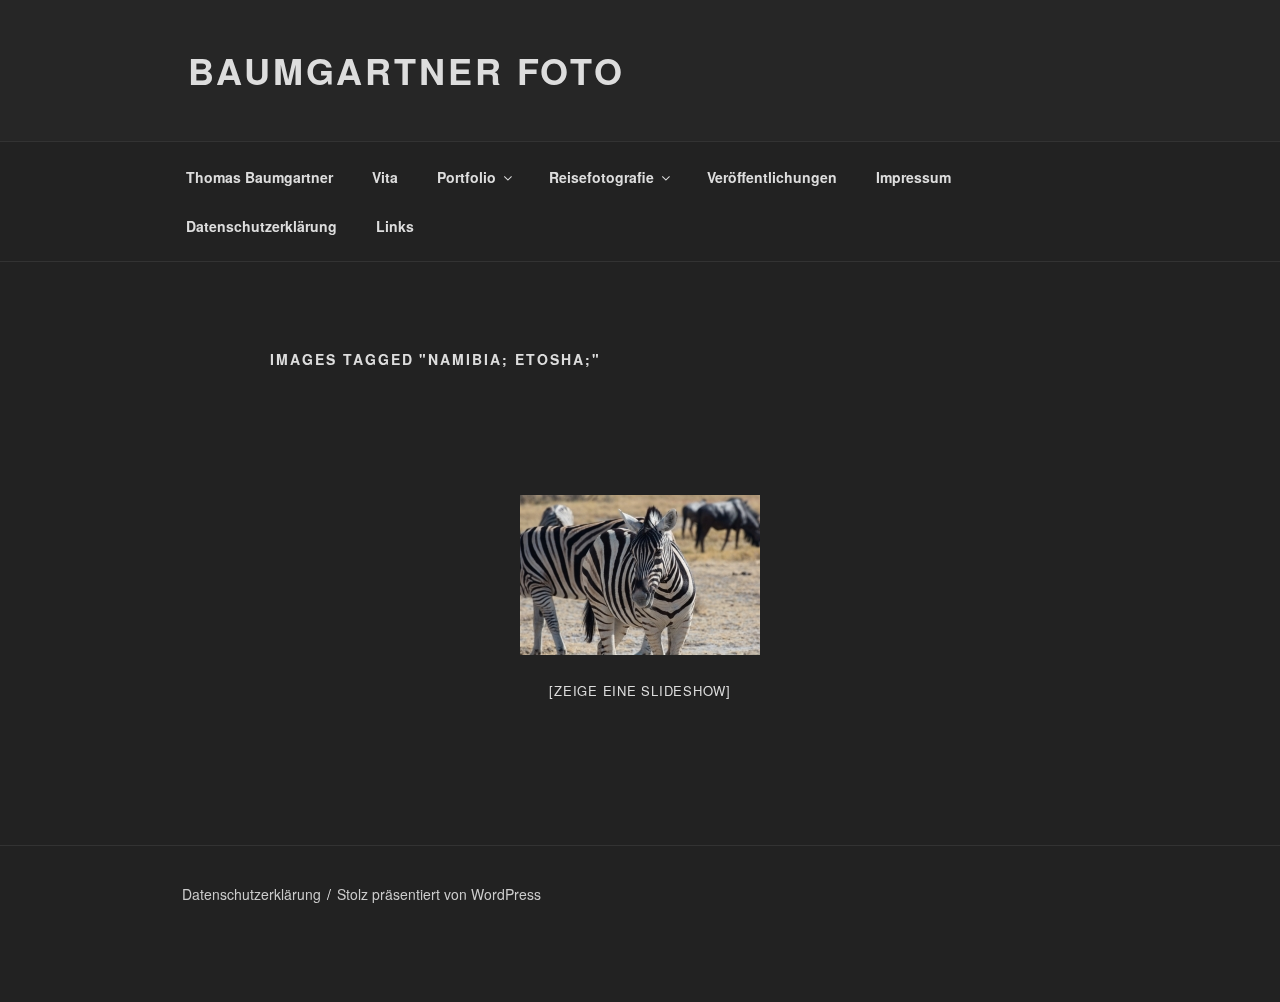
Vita (385, 177)
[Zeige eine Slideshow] (640, 690)
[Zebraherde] (640, 575)
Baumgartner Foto (406, 70)
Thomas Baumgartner (259, 177)
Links (395, 226)
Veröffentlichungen (772, 177)
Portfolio (466, 177)
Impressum (913, 177)
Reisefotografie (601, 177)
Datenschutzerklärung (261, 226)
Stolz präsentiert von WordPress (439, 894)
